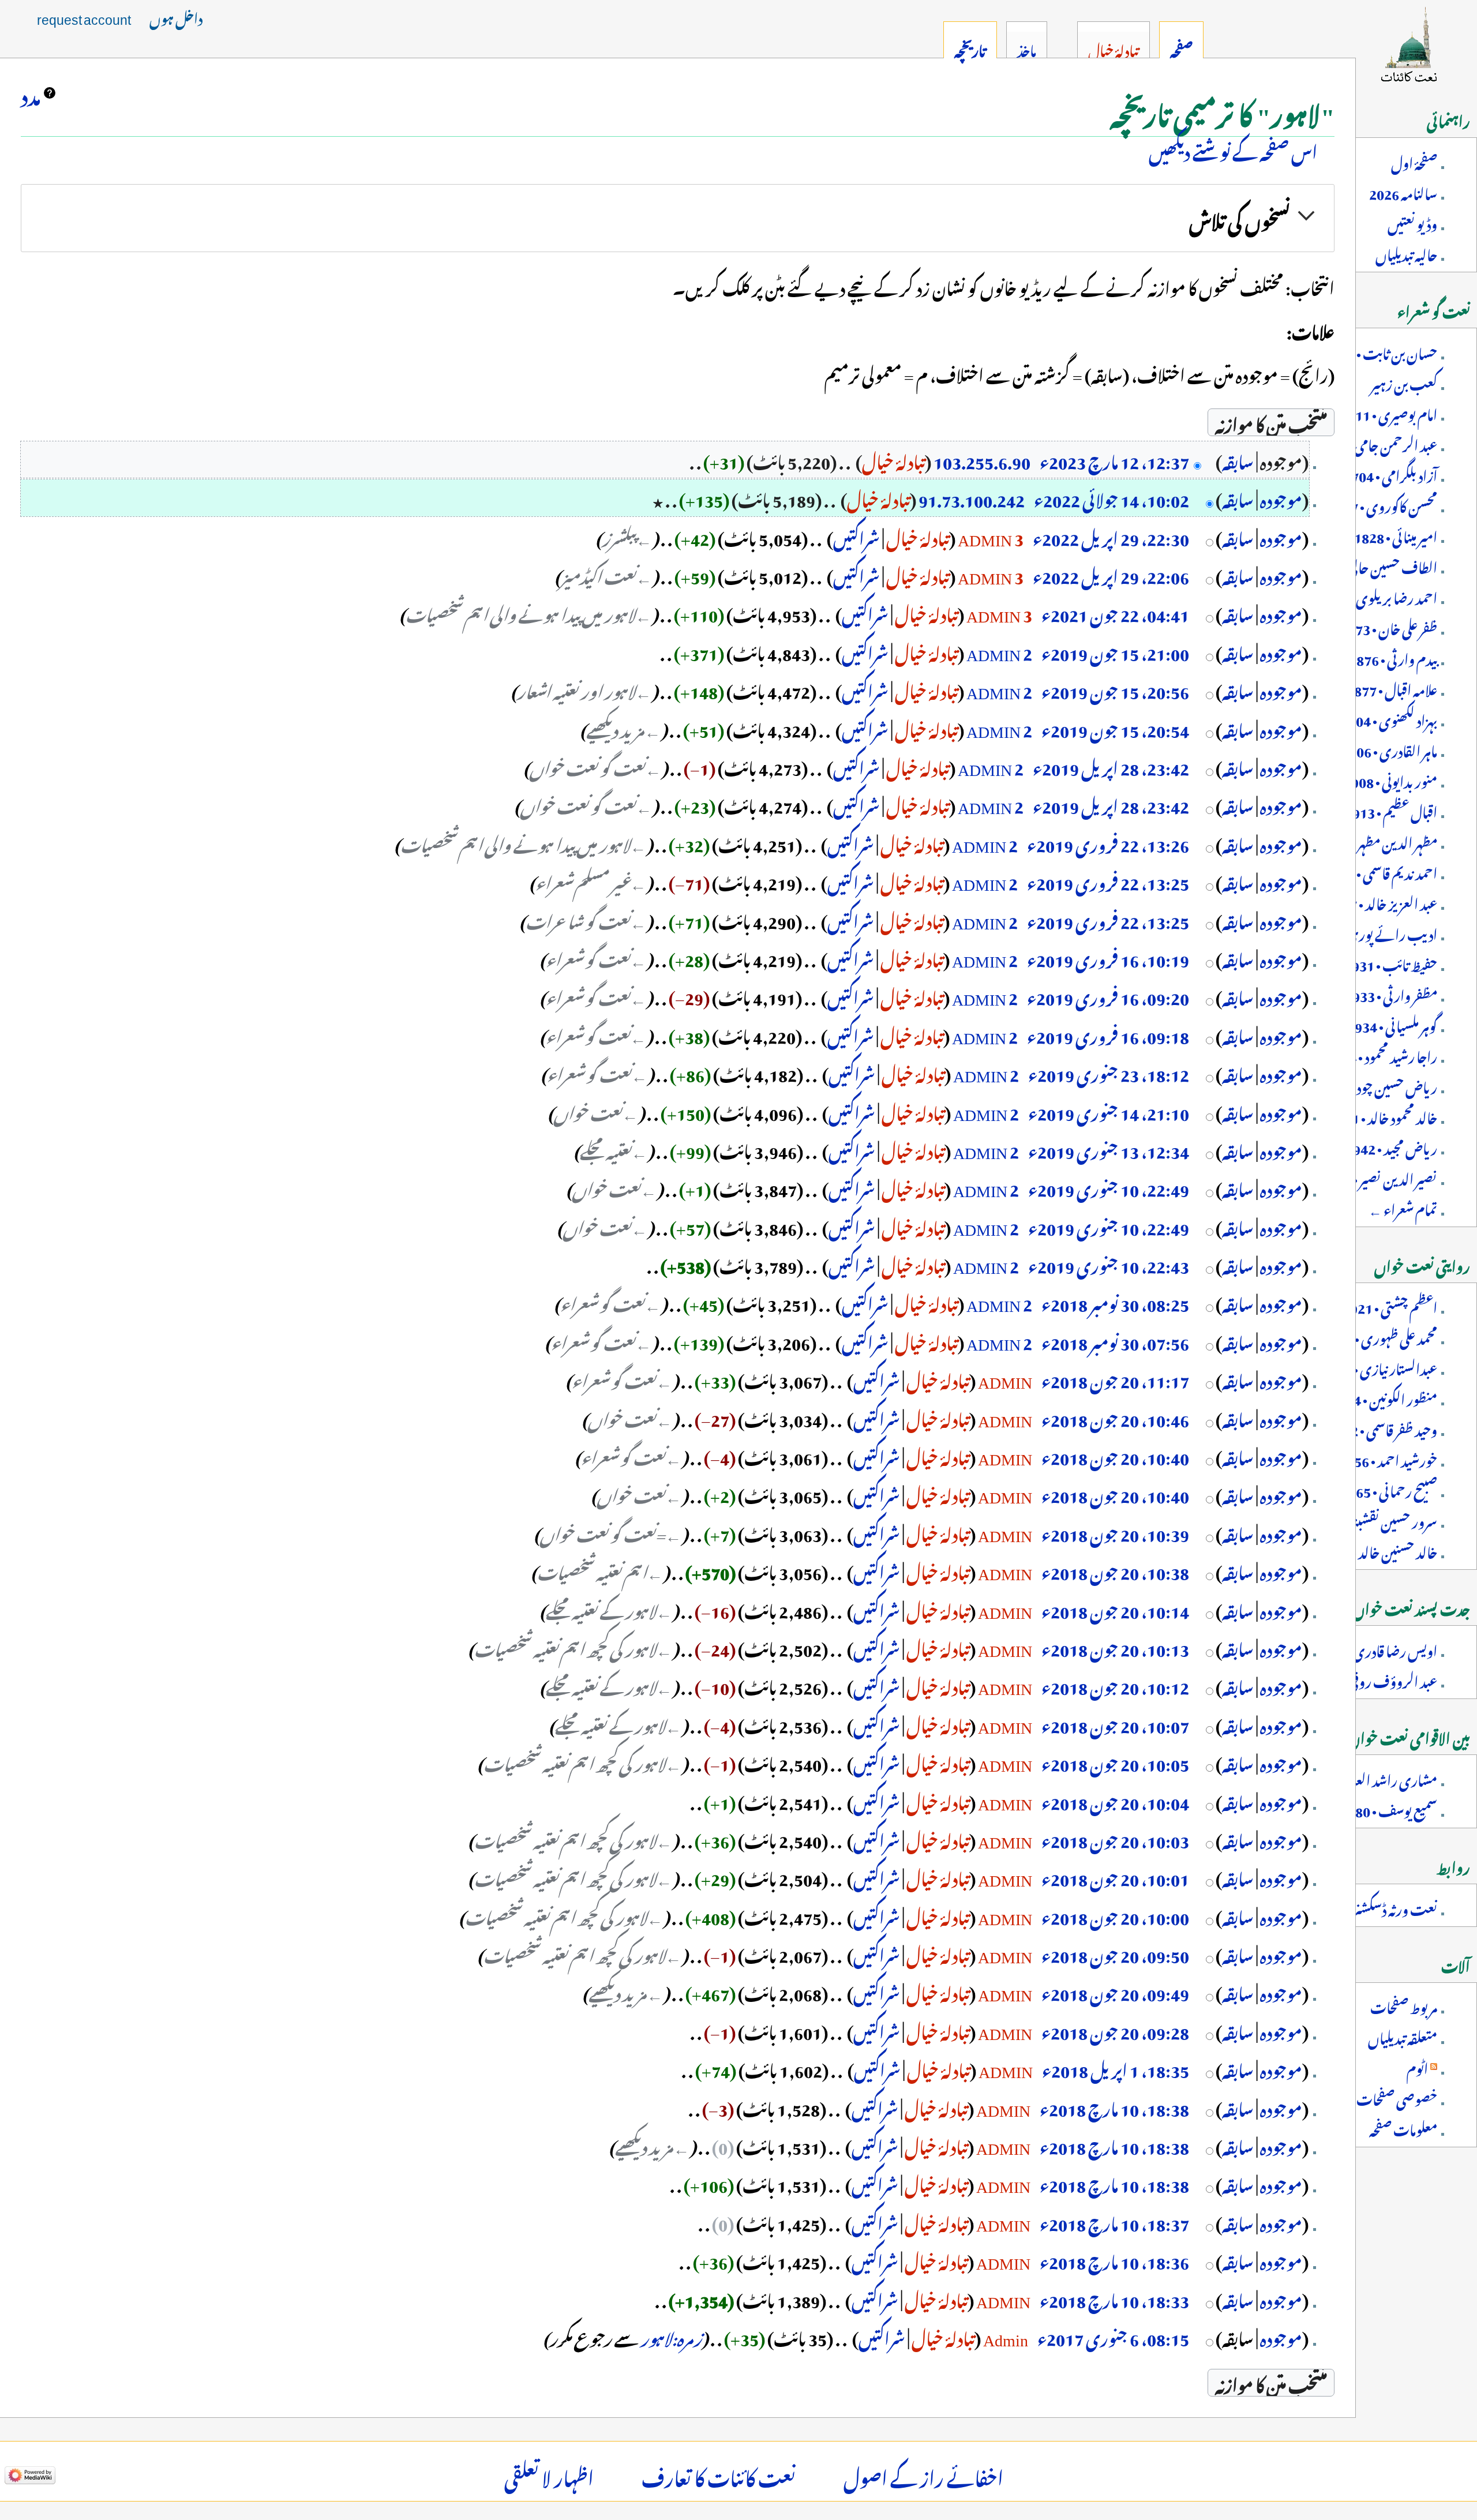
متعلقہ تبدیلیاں (1403, 2036)
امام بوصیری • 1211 (1389, 412)
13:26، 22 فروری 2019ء (1108, 842)
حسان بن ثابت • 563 (1385, 351)
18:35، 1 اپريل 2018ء (1116, 2068)
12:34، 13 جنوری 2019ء (1109, 1149)
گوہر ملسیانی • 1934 (1392, 1024)
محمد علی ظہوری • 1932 (1380, 1336)
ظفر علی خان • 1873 (1389, 627)
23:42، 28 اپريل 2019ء (1111, 766)
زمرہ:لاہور (671, 2336)
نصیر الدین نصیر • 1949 (1379, 1177)
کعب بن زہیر (1404, 382)
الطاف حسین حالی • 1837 (1373, 565)
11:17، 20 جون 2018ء (1115, 1378)
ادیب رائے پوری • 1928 (1373, 932)
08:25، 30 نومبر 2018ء (1115, 1302)
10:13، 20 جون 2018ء (1115, 1647)
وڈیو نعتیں (1412, 222)
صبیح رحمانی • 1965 (1389, 1489)
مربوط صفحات (1404, 2005)
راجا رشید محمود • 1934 (1382, 1055)
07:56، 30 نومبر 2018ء (1115, 1340)
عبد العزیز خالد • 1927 (1382, 902)
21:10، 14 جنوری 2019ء (1109, 1111)
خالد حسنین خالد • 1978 (1379, 1550)
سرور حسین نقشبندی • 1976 (1367, 1520)
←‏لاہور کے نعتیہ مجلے (609, 1608)
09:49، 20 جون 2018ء (1115, 1991)
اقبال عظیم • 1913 (1391, 810)
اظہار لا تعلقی (549, 2475)
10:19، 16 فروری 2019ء (1108, 957)
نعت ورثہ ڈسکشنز (1395, 1907)
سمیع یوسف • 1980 (1389, 1809)
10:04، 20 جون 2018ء (1115, 1800)
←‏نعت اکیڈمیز (606, 574)
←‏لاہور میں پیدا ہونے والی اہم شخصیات (528, 612)
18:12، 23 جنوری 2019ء (1109, 1072)
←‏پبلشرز (627, 536)
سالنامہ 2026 (1403, 192)
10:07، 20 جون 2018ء (1115, 1723)
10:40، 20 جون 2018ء (1115, 1455)
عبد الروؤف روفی (1393, 1679)
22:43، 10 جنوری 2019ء (1109, 1263)
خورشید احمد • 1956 (1388, 1458)
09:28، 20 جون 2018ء (1115, 2030)
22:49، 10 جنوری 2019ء (1109, 1187)
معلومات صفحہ (1403, 2128)
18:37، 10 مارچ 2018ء (1114, 2221)
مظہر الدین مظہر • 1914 (1378, 841)
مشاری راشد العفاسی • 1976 (1365, 1778)
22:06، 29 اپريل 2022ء (1111, 574)
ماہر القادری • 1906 (1389, 749)
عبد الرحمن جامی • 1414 (1377, 443)
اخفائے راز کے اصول (923, 2475)
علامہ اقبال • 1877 (1392, 688)
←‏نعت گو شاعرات (586, 919)
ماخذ (1027, 48)
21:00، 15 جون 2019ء (1115, 651)
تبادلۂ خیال (893, 459)
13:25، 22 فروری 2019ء (1108, 880)
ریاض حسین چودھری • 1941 (1365, 1085)
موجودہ (1281, 497)
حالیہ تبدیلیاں (1406, 253)
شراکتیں (856, 536)
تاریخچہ (970, 48)
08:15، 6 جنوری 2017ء (1113, 2336)
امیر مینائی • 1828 (1396, 535)
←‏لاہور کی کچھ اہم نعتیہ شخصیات (573, 1647)
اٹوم (1417, 2067)
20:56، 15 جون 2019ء (1115, 689)
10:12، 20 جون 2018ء (1115, 1685)
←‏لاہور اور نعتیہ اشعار (584, 689)
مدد (31, 93)
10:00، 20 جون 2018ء (1115, 1915)
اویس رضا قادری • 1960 (1376, 1649)
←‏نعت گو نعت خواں (595, 766)
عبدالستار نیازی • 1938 (1379, 1367)
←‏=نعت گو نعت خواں (611, 1532)
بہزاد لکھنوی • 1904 (1389, 718)
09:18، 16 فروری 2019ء (1108, 1034)
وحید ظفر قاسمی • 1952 (1383, 1428)
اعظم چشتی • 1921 (1390, 1306)
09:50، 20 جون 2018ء (1115, 1953)
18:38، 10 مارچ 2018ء (1114, 2106)
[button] (678, 218)
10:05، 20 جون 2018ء (1115, 1761)
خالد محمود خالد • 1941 (1383, 1116)
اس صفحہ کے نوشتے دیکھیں (1233, 149)
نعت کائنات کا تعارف (719, 2475)
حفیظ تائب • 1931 (1391, 963)
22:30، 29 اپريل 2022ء (1111, 536)
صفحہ (1181, 48)
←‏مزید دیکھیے (623, 727)
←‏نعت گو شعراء (596, 957)
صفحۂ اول (1414, 161)
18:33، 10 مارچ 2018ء (1114, 2298)
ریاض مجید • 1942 (1391, 1146)
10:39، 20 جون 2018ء (1115, 1532)
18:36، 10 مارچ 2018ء (1114, 2259)
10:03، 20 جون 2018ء (1115, 1838)
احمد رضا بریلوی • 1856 (1377, 596)
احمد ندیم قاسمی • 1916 (1381, 871)
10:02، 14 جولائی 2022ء (1112, 497)
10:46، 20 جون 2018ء (1115, 1417)
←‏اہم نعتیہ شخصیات (600, 1570)
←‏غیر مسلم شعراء (591, 880)
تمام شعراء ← (1403, 1207)
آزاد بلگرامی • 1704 (1390, 474)
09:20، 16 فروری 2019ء (1108, 995)
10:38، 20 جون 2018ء (1115, 1570)
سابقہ (1238, 459)
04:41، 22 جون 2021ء (1115, 612)
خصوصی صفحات (1397, 2097)
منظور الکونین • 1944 (1384, 1397)
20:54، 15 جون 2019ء (1115, 727)
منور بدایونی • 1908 (1390, 779)
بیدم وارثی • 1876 (1393, 657)
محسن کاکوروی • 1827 (1383, 504)
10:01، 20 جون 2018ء (1115, 1876)
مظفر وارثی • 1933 (1391, 993)
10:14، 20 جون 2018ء (1115, 1608)
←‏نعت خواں (596, 1111)
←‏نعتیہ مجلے (614, 1149)
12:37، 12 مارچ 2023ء (1114, 459)
